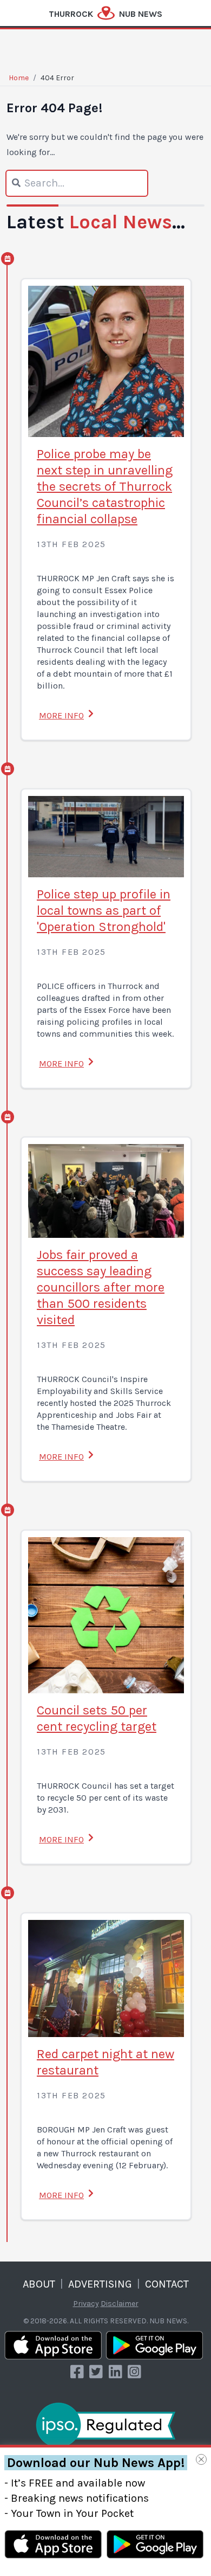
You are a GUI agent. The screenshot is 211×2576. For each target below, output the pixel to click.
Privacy (86, 2304)
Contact (167, 2284)
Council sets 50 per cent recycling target (97, 1718)
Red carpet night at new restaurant (105, 2062)
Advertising (100, 2284)
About (39, 2284)
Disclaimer (120, 2304)
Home (19, 78)
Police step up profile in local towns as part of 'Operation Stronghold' (104, 910)
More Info (61, 715)
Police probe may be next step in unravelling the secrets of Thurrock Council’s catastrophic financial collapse (105, 486)
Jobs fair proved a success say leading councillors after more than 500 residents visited (101, 1287)
